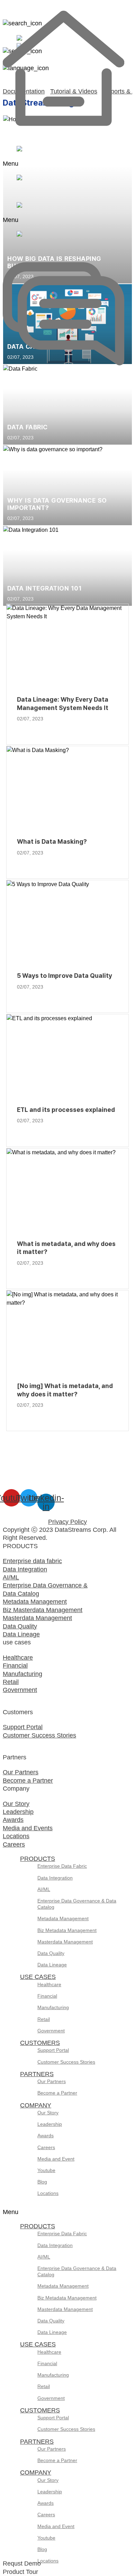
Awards (46, 2136)
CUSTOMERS (40, 2043)
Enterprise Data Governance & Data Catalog (77, 1904)
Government (51, 2031)
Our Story (48, 2113)
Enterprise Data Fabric (62, 1866)
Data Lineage (52, 1965)
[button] (12, 164)
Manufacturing (53, 2007)
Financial (47, 1996)
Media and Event (56, 2159)
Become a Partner (57, 2093)
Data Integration (55, 1878)
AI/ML (44, 1889)
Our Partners (52, 2081)
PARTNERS (37, 2074)
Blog (42, 2182)
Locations (48, 2193)
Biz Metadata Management (67, 1930)
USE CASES (38, 1977)
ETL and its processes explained (66, 1110)
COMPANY (36, 2105)
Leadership (50, 2124)
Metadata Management (63, 1918)
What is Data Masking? (52, 841)
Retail (44, 2019)
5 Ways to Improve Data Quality (65, 976)
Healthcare (49, 1984)
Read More (32, 730)
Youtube (46, 2170)
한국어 (56, 36)
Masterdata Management (65, 1942)
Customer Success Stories (66, 2062)
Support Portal (53, 2050)
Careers (46, 2147)
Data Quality (51, 1953)
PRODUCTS (38, 1859)
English (57, 28)
